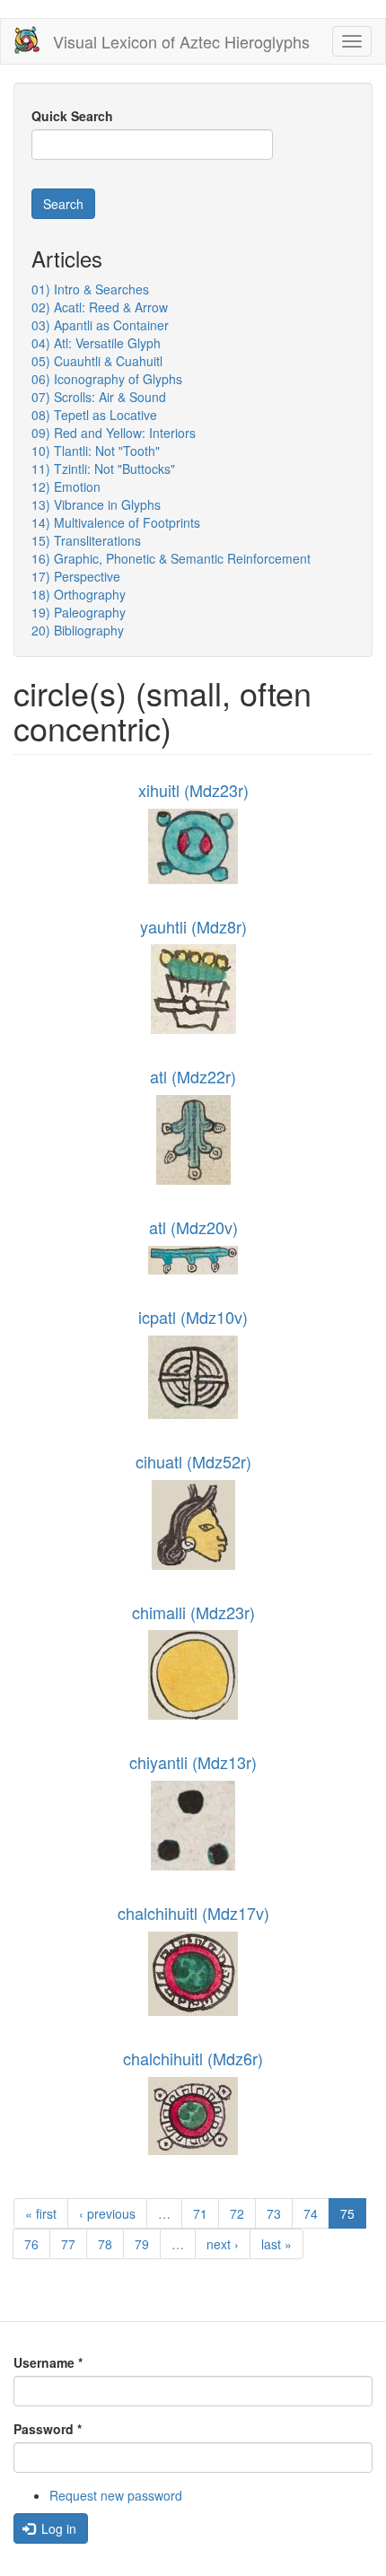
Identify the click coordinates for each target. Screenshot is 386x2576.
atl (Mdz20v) (193, 1227)
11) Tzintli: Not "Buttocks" (103, 469)
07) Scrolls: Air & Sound (99, 397)
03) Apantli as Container (100, 325)
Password (48, 2429)
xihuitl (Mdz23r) (193, 790)
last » (276, 2244)
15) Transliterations (86, 540)
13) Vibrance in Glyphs (96, 504)
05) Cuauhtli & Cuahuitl (97, 361)
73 (274, 2213)
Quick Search (72, 116)
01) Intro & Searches (90, 289)
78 (105, 2244)
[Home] (27, 40)
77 (68, 2244)
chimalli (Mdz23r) (193, 1612)
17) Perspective (76, 576)
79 (142, 2244)
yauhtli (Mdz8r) (193, 926)
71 (200, 2213)
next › (223, 2244)
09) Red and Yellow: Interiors (114, 433)
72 (237, 2213)
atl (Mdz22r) (193, 1076)
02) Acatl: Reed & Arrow (100, 307)
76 (31, 2244)
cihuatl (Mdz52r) (193, 1461)
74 (311, 2213)
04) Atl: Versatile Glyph (96, 343)
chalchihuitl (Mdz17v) (193, 1913)
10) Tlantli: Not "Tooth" (96, 451)
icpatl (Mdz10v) (193, 1317)
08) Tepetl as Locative (94, 415)
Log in (57, 2528)
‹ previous (107, 2213)
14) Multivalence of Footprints (116, 522)
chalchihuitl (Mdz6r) (193, 2058)
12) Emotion (66, 486)
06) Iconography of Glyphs (107, 379)
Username (48, 2362)
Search (63, 204)
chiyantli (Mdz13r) (193, 1762)
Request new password (116, 2495)
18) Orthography (79, 594)
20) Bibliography (78, 630)
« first (41, 2213)
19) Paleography (79, 612)
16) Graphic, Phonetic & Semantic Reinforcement (171, 558)
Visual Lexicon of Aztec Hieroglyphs (181, 41)
